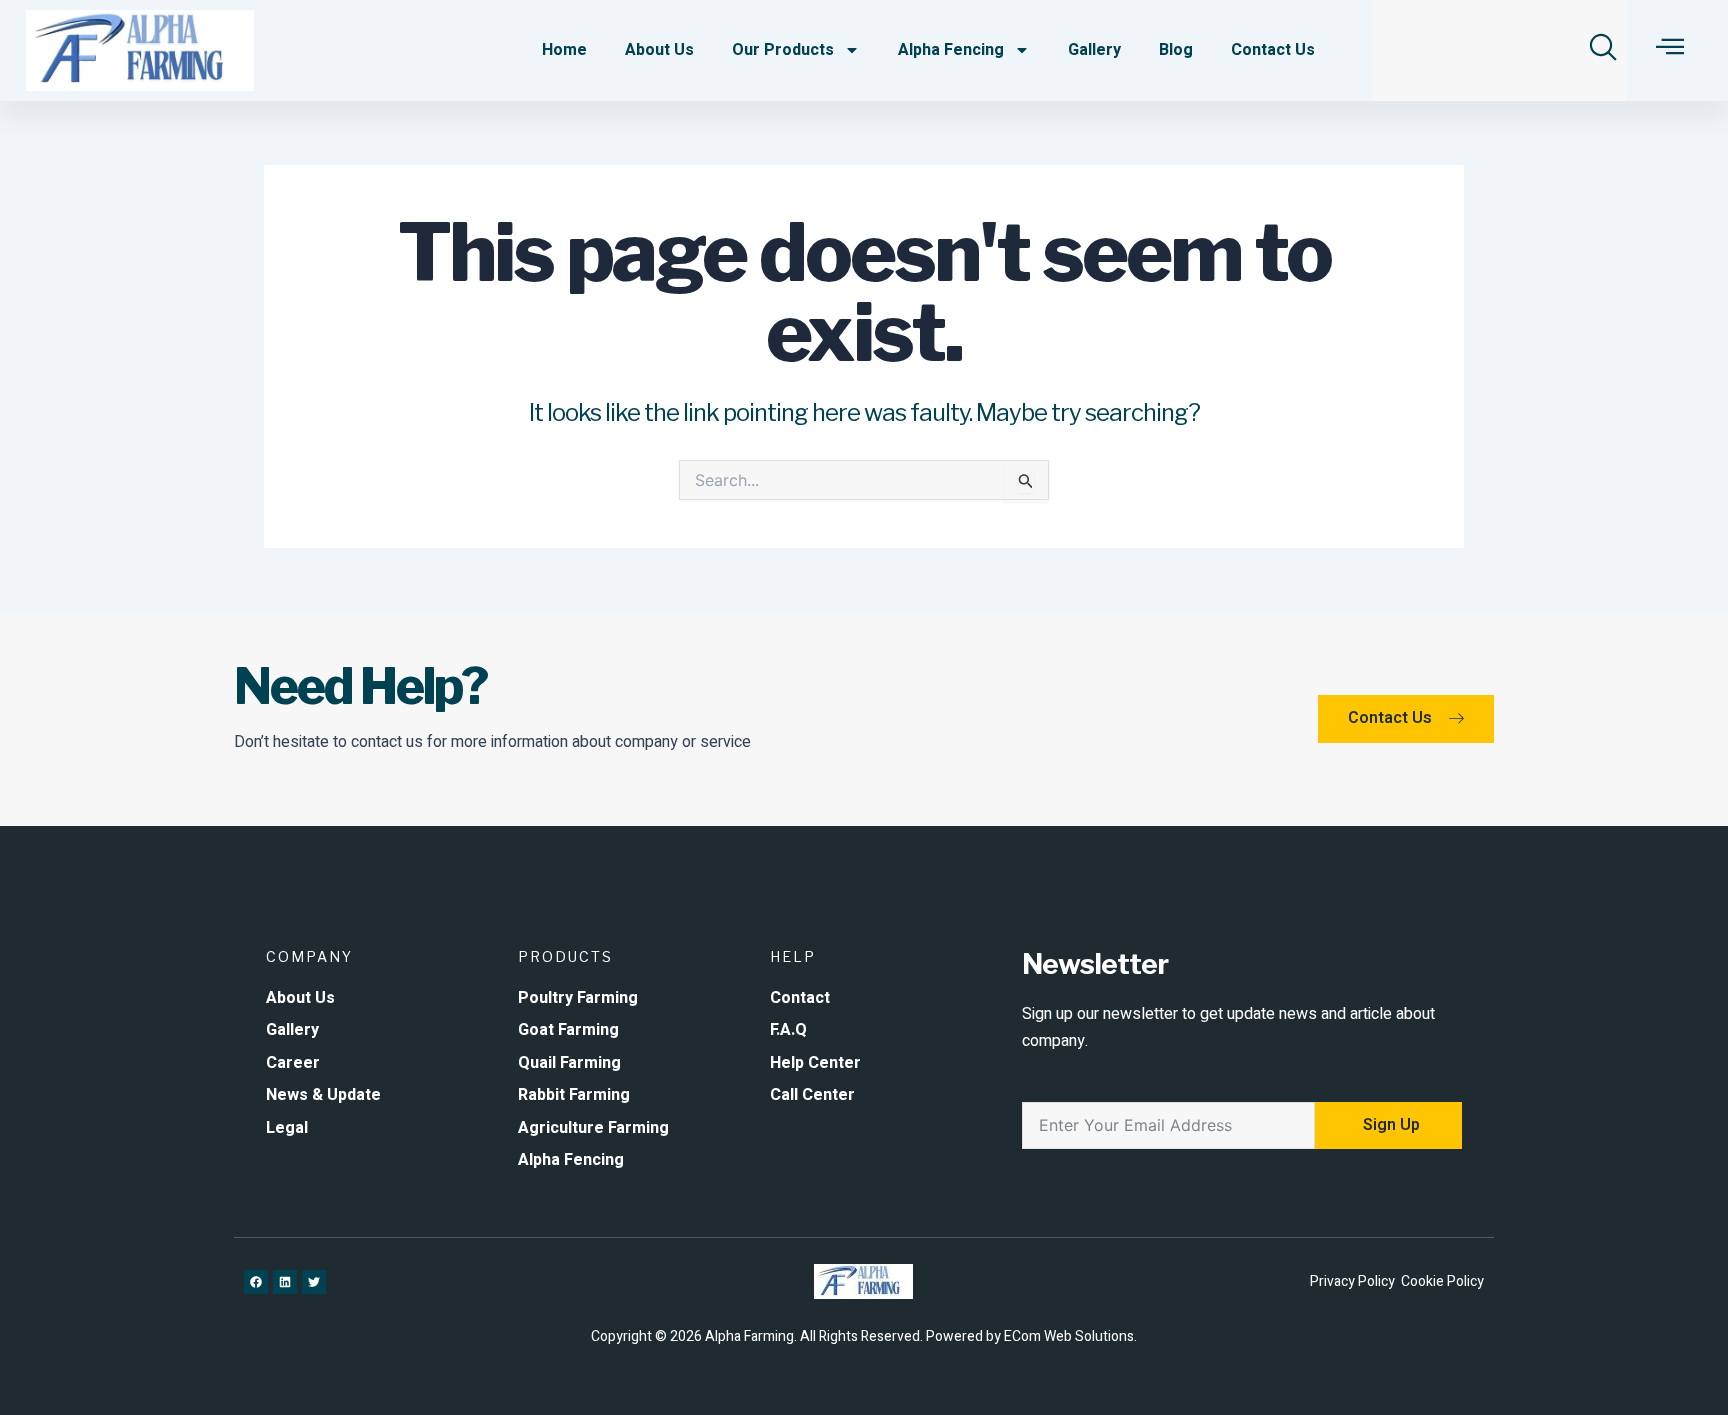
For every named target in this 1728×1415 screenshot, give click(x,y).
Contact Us (1273, 50)
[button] (1603, 47)
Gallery (1094, 50)
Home (564, 50)
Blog (1176, 50)
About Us (659, 50)
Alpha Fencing (951, 50)
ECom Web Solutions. (1070, 1336)
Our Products (783, 50)
